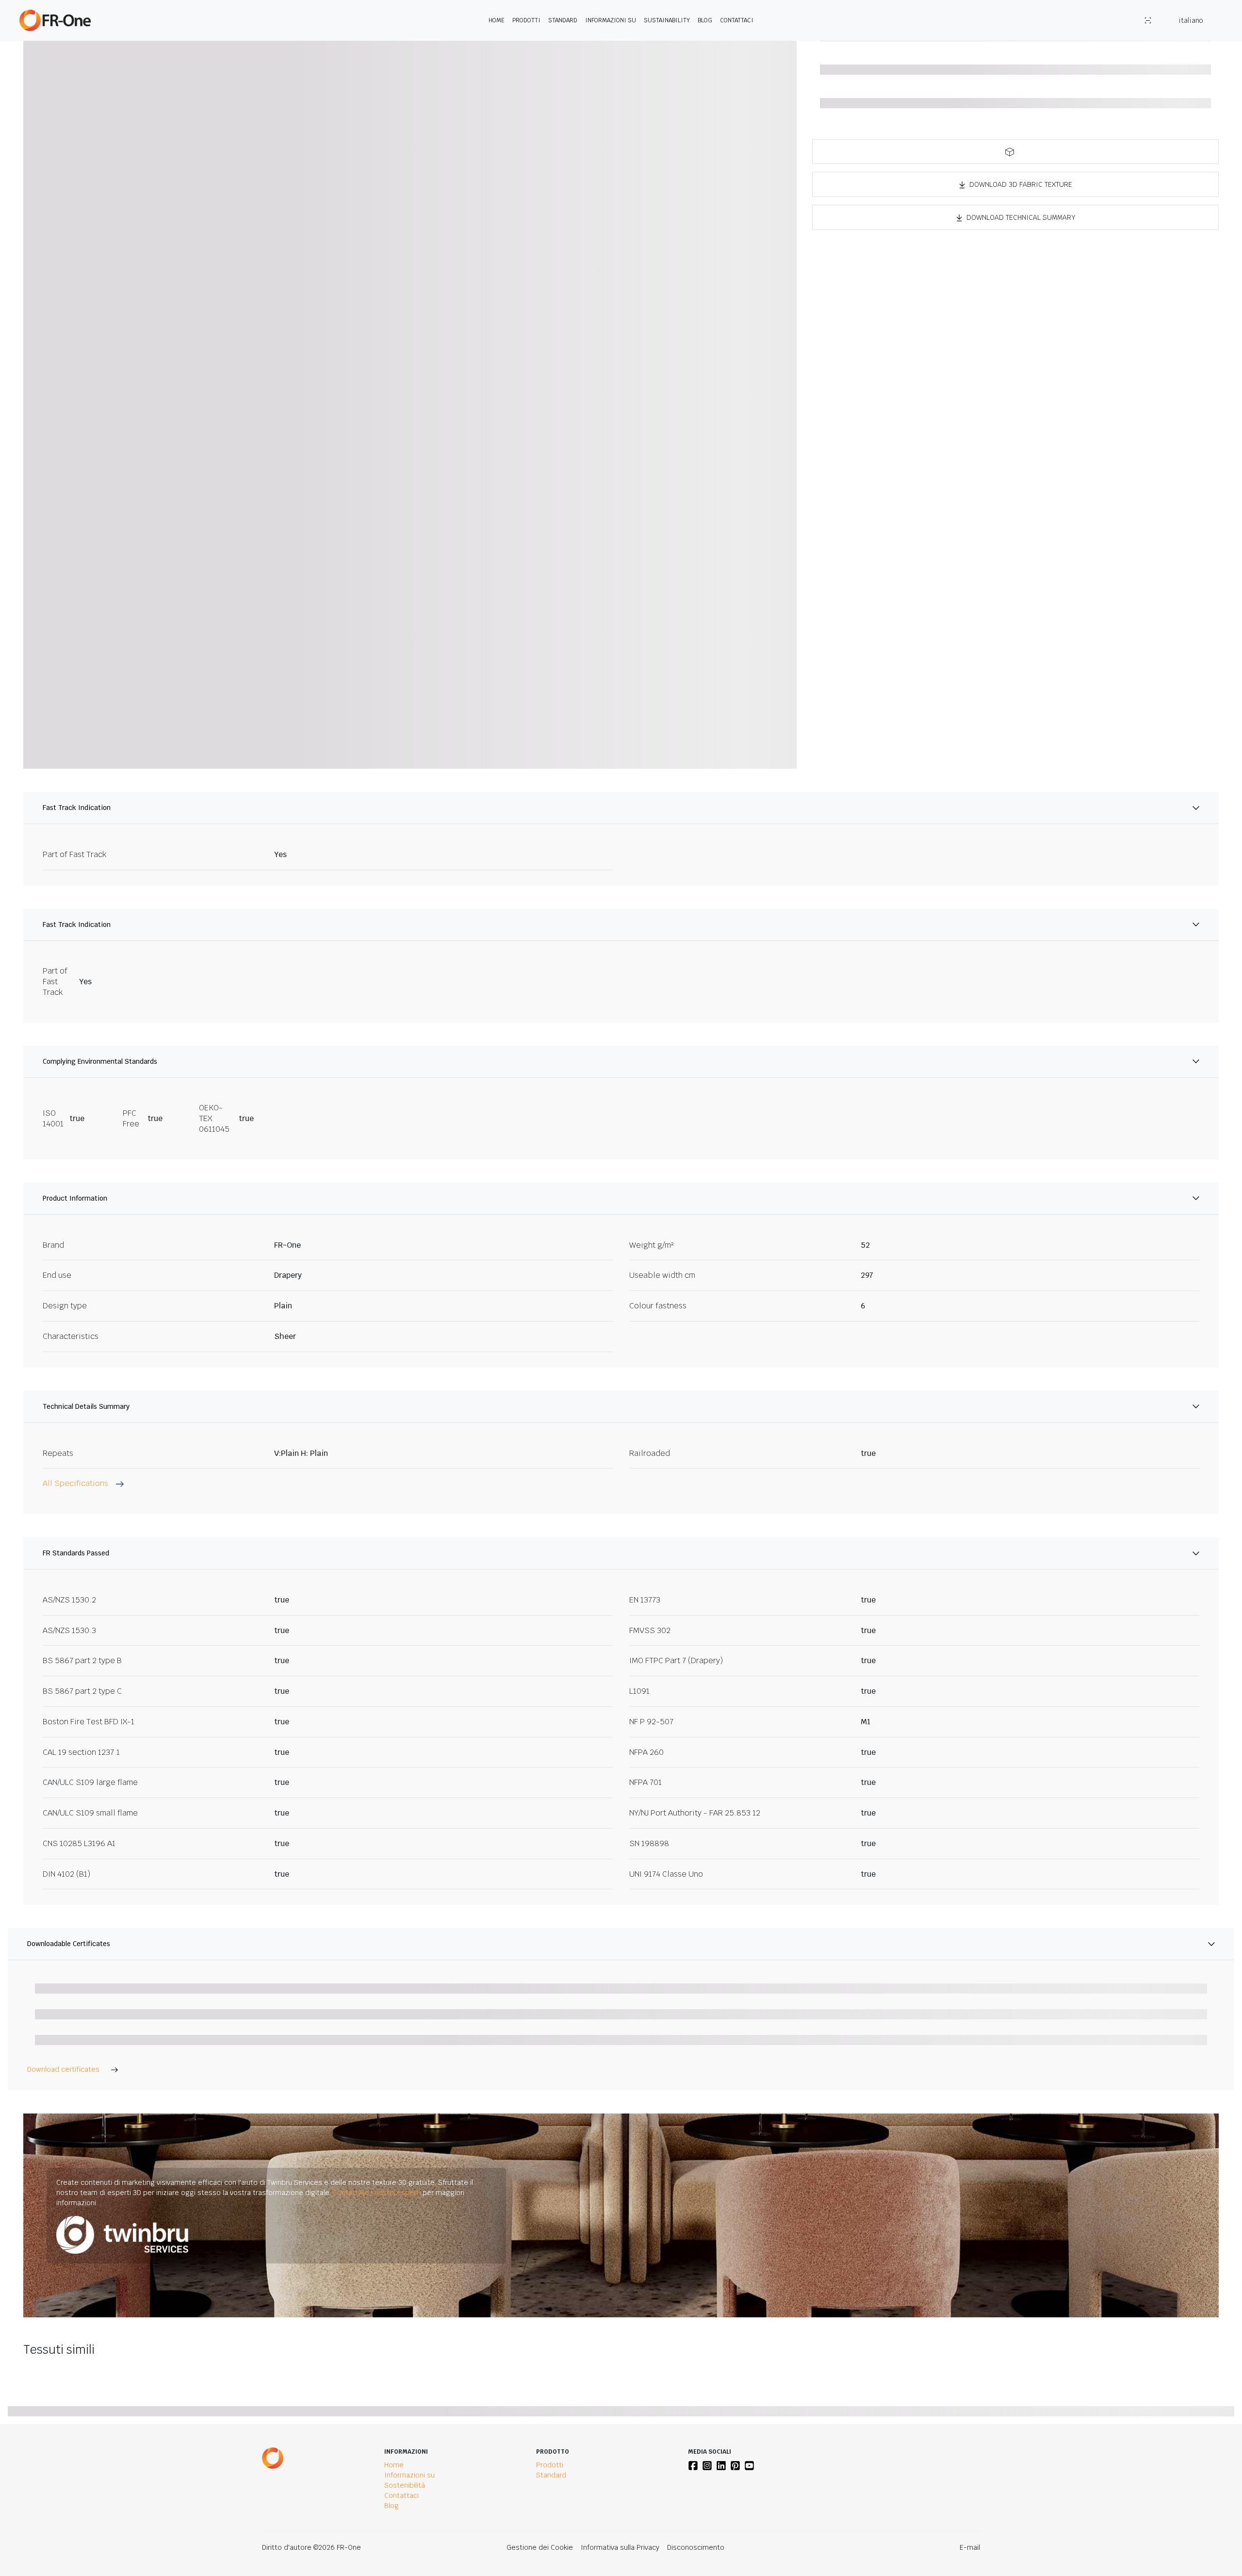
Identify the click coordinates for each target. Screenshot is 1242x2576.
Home (497, 20)
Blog (705, 20)
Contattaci (737, 20)
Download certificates (63, 2069)
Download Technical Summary (1021, 217)
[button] (1015, 152)
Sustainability (667, 20)
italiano (1191, 20)
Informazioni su (611, 20)
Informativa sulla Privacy (620, 2547)
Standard (563, 20)
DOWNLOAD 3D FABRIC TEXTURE (1021, 184)
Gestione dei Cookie (540, 2547)
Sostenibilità (405, 2485)
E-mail (970, 2547)
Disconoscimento (696, 2547)
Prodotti (526, 20)
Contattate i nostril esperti (377, 2193)
